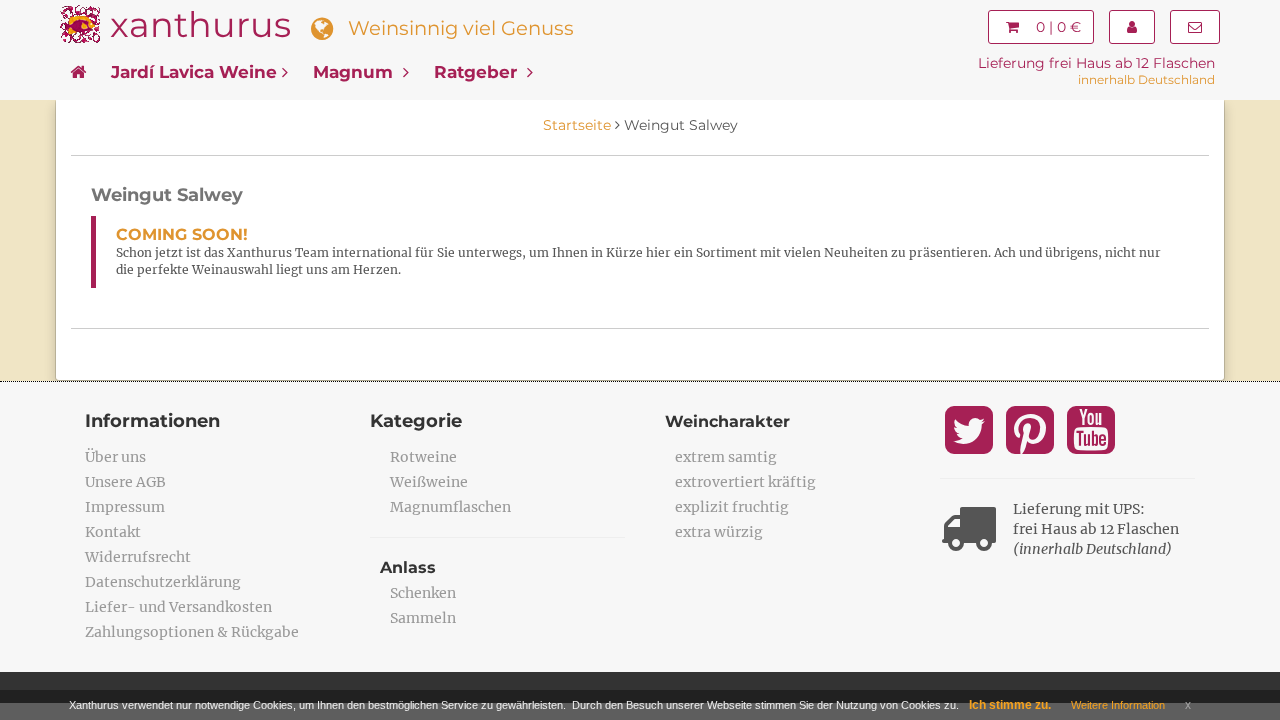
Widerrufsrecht (138, 557)
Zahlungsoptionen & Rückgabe (192, 632)
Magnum (355, 72)
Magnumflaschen (450, 507)
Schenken (423, 593)
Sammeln (423, 618)
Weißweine (429, 482)
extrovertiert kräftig (745, 482)
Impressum (125, 507)
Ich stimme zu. (1010, 705)
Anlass (408, 567)
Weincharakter (727, 421)
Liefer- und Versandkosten (178, 607)
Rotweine (423, 457)
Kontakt (113, 532)
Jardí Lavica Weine (194, 72)
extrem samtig (726, 457)
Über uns (115, 457)
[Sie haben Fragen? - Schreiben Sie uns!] (1195, 27)
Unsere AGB (125, 482)
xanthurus (200, 24)
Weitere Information (1118, 705)
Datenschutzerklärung (163, 582)
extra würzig (719, 532)
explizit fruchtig (732, 507)
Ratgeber (478, 72)
